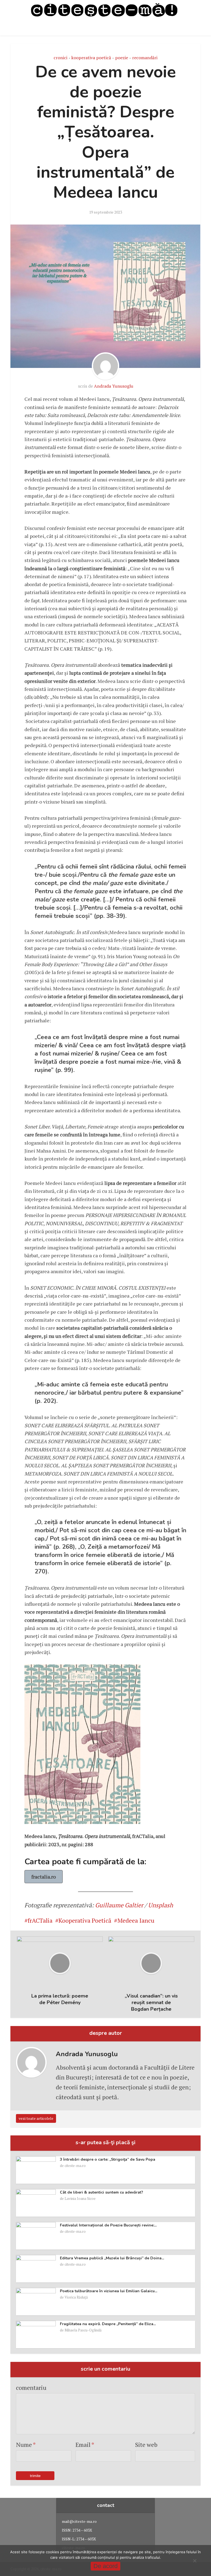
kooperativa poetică (91, 58)
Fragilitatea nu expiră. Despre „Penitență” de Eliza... (108, 2324)
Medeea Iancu (136, 1920)
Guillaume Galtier (119, 1905)
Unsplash (161, 1905)
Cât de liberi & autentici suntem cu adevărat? (102, 2192)
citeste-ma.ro (75, 2166)
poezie (122, 58)
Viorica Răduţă (76, 2297)
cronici (60, 58)
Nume (26, 2445)
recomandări (145, 58)
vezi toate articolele (36, 2118)
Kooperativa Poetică (85, 1920)
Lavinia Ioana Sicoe (80, 2198)
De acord (105, 2566)
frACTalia (40, 1920)
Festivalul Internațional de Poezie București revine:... (108, 2225)
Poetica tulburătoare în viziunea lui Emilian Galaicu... (109, 2291)
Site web (146, 2445)
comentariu (31, 2388)
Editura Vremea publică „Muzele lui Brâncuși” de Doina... (112, 2258)
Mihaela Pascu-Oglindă (83, 2330)
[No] (195, 2561)
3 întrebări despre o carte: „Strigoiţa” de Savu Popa (108, 2159)
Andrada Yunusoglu (114, 386)
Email (85, 2445)
